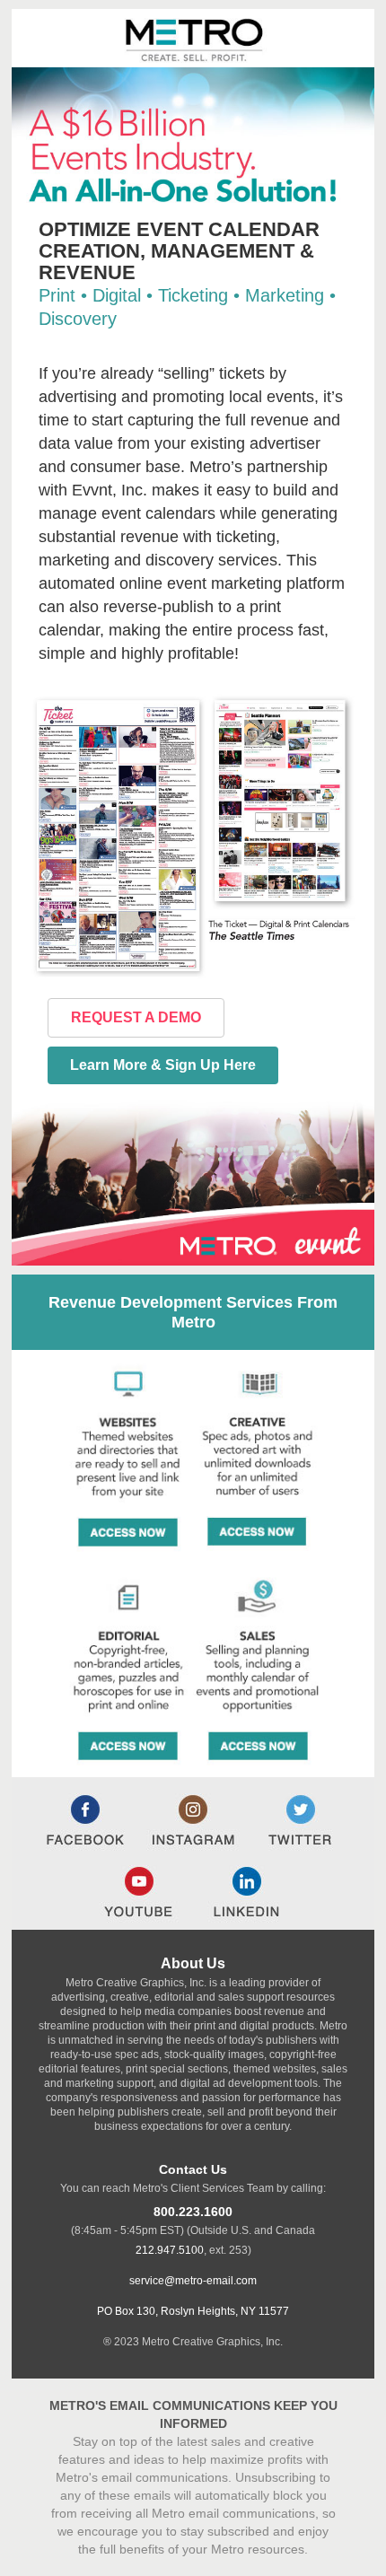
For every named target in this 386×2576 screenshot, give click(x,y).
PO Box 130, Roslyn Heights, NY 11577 (193, 2311)
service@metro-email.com (193, 2281)
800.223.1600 (193, 2212)
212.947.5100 (170, 2250)
